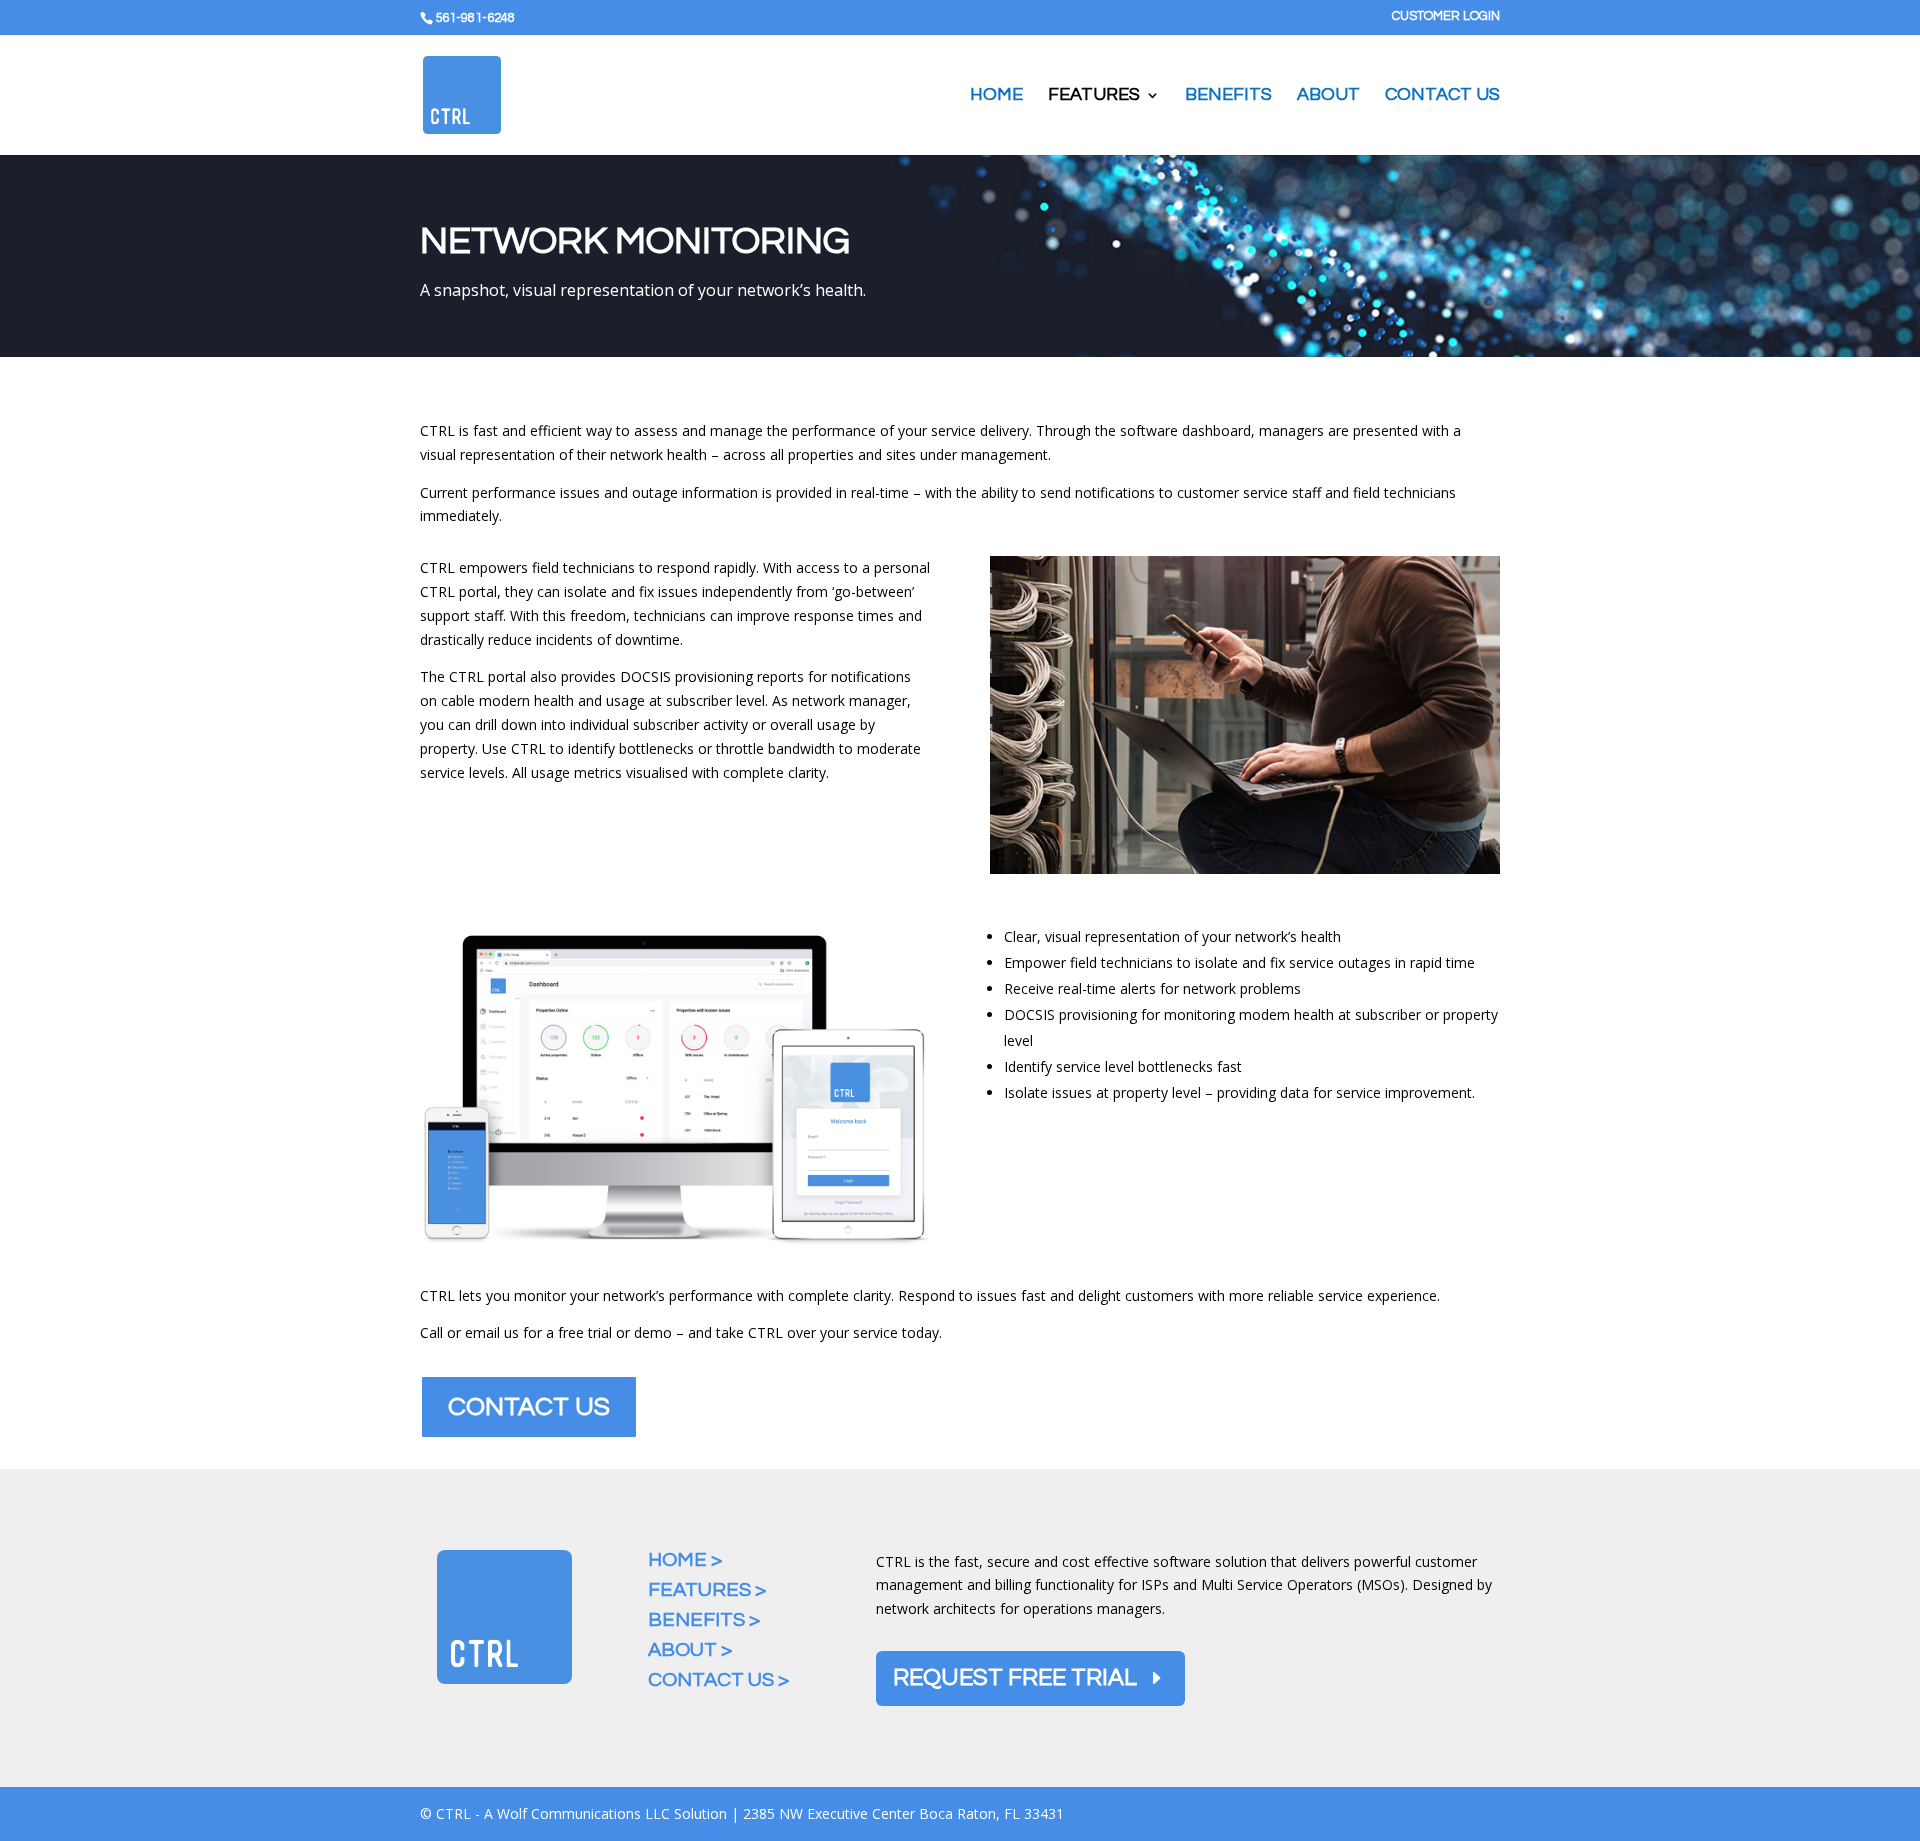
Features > (707, 1590)
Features (1094, 96)
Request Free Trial (1015, 1677)
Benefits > (704, 1620)
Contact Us (1442, 96)
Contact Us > (718, 1680)
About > (690, 1650)
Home (996, 96)
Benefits (1228, 96)
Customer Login (1446, 16)
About (1328, 96)
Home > (685, 1560)
